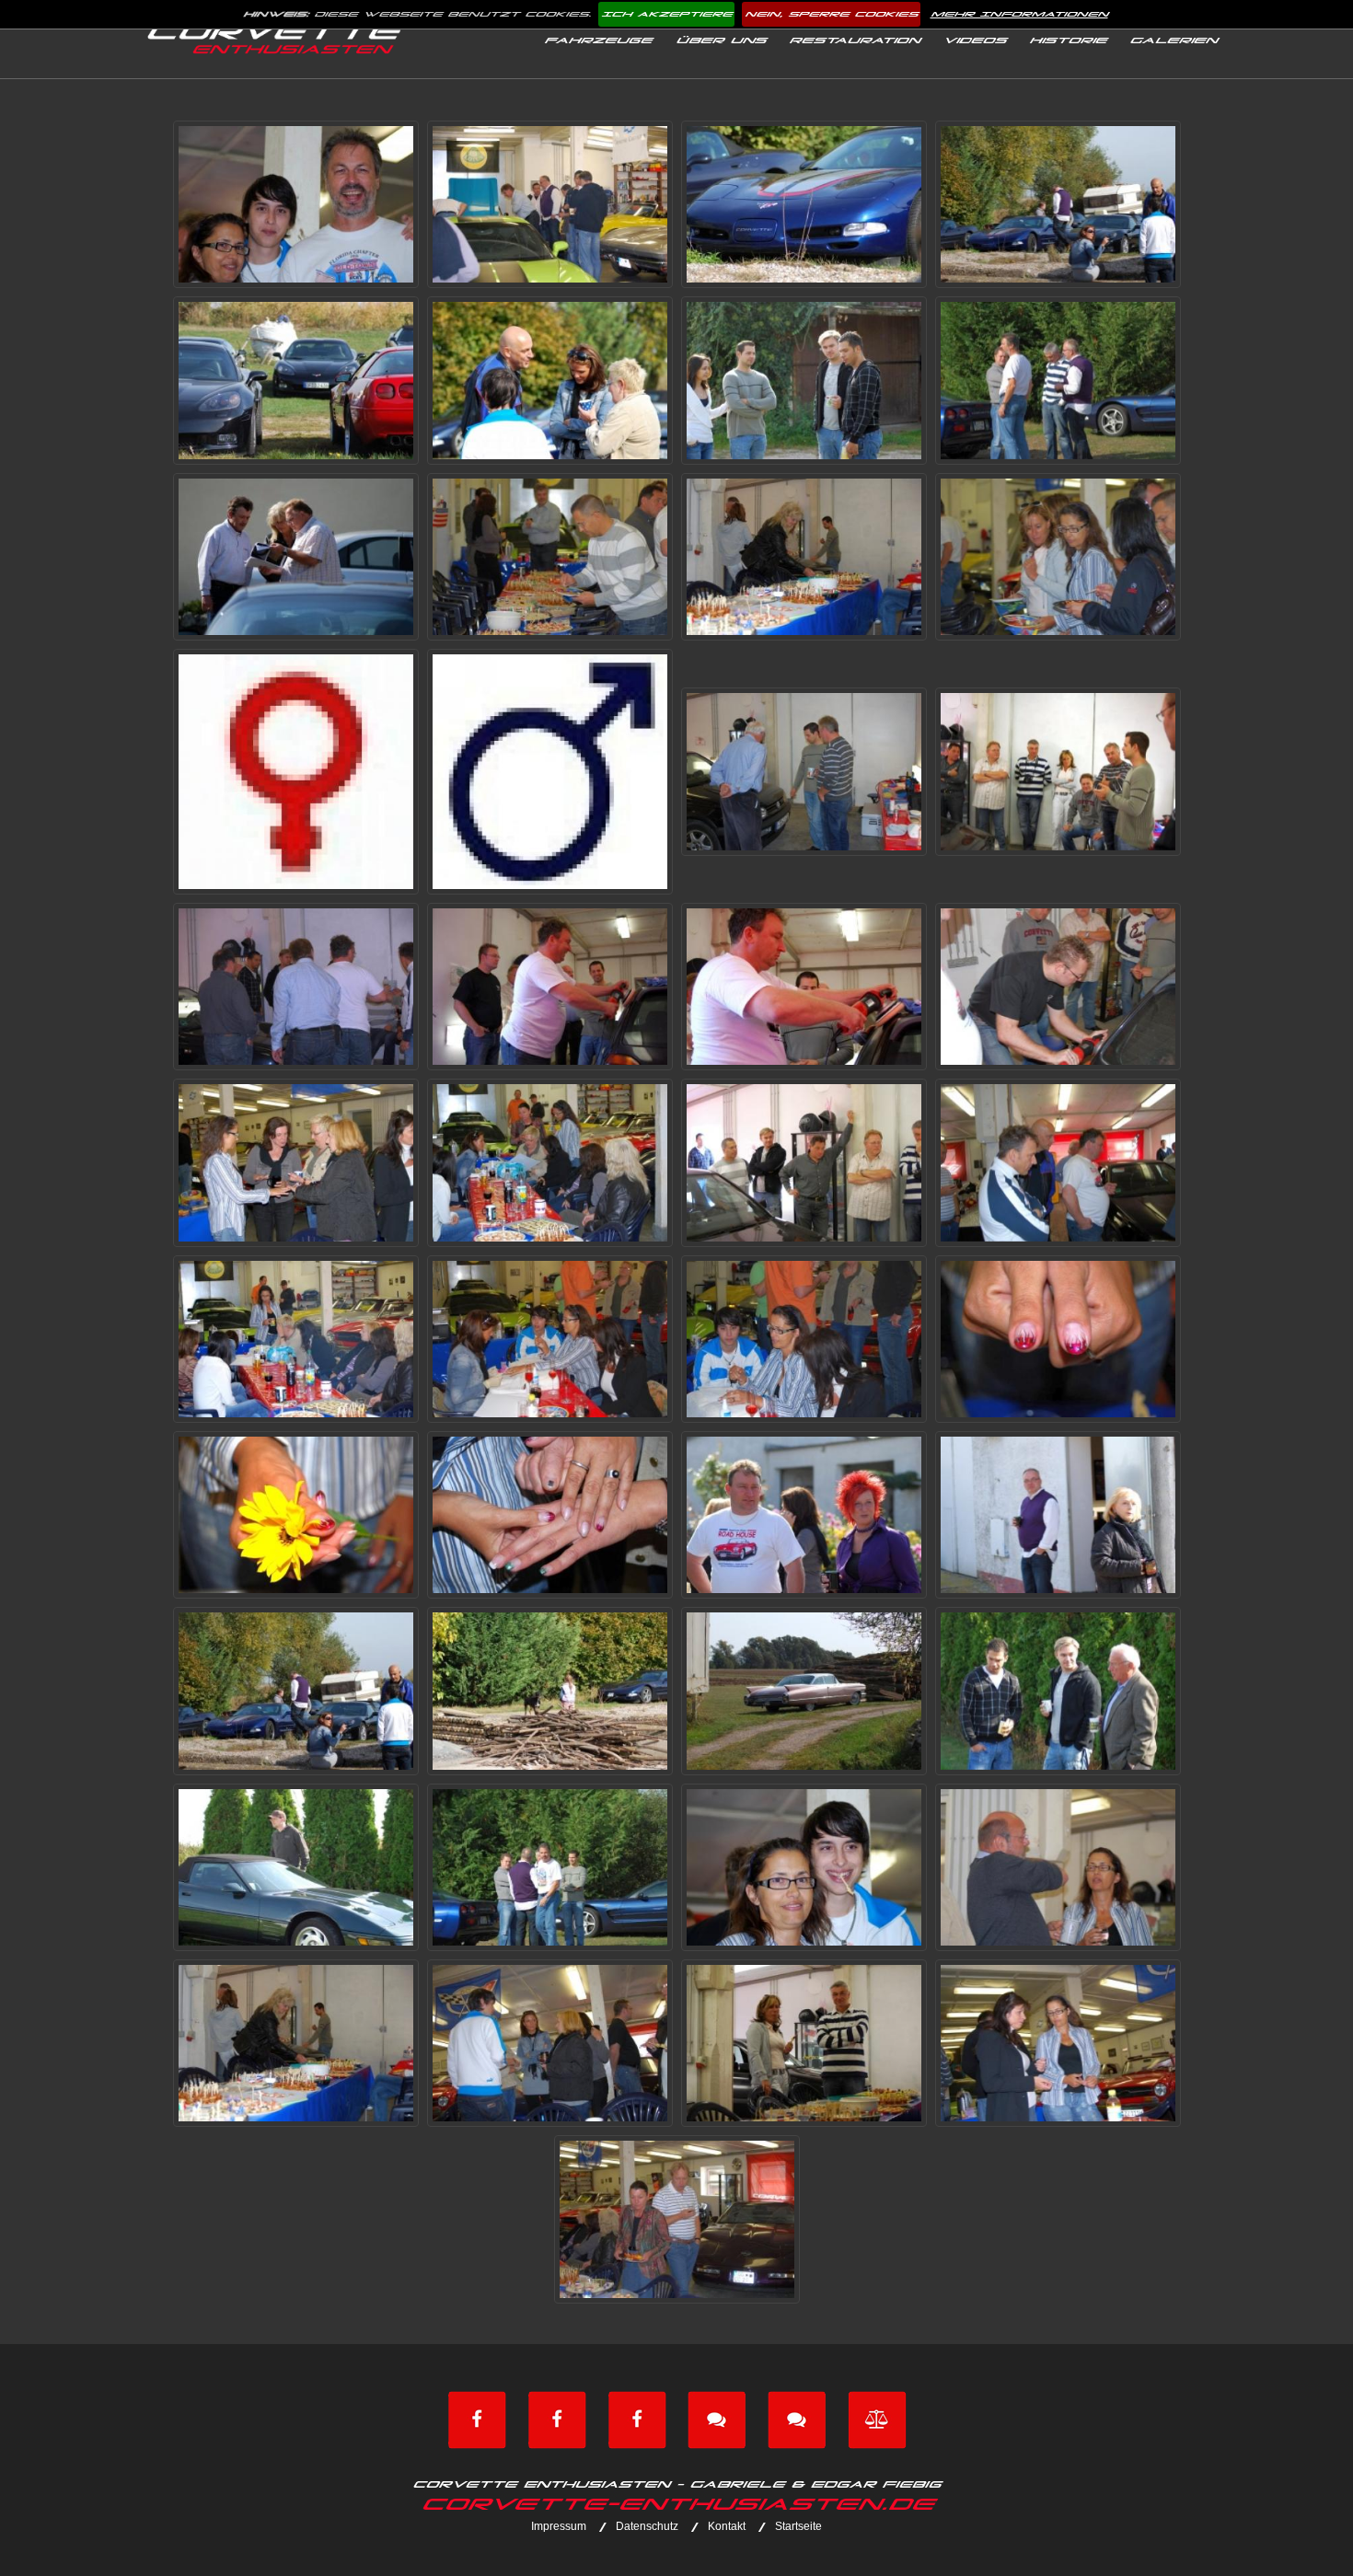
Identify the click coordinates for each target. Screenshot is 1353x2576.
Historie (1068, 40)
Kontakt (727, 2526)
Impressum (559, 2526)
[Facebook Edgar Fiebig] (477, 2419)
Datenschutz (647, 2526)
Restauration (854, 40)
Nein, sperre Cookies (831, 14)
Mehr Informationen (1019, 14)
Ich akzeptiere (666, 14)
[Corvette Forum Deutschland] (717, 2419)
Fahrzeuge (598, 40)
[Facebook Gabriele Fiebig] (557, 2419)
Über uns (721, 40)
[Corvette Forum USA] (797, 2419)
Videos (974, 40)
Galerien (1173, 40)
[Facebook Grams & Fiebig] (637, 2419)
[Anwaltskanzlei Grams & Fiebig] (877, 2419)
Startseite (798, 2526)
